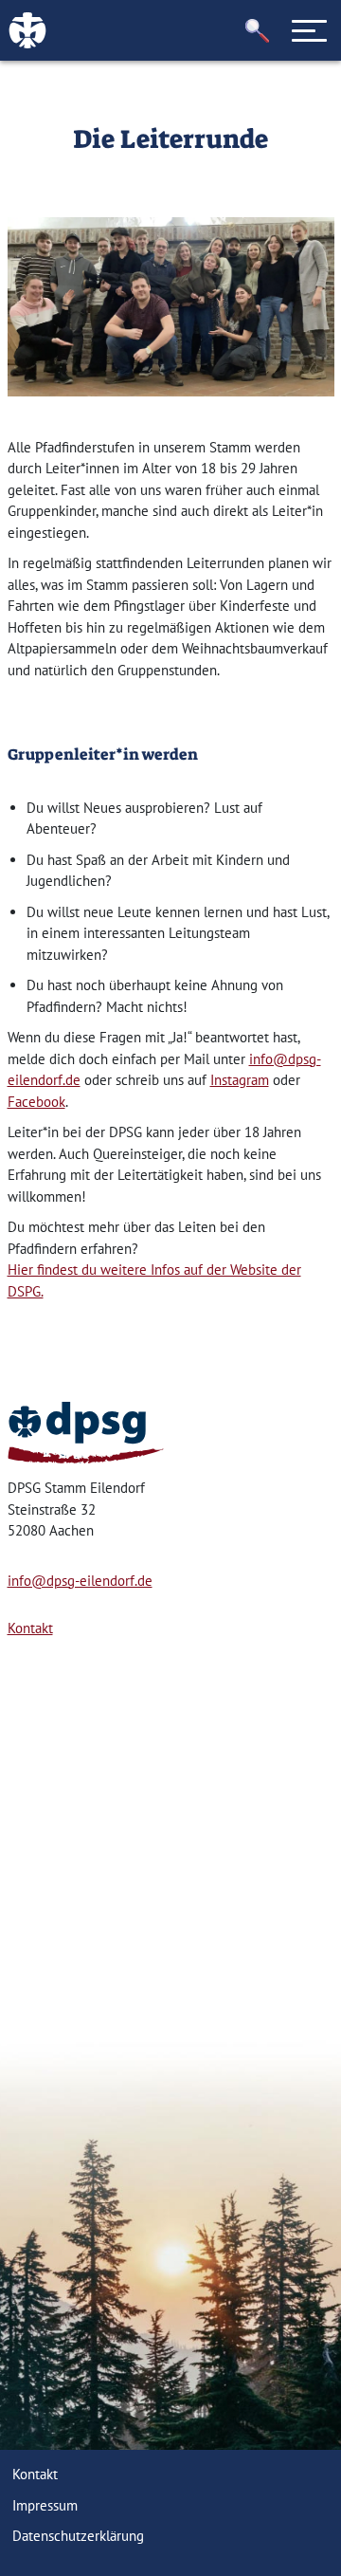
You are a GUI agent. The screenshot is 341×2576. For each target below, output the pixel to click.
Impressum (45, 2505)
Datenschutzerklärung (78, 2536)
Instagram (240, 1080)
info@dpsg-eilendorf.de (80, 1581)
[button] (258, 31)
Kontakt (30, 1628)
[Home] (86, 1433)
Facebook (36, 1102)
